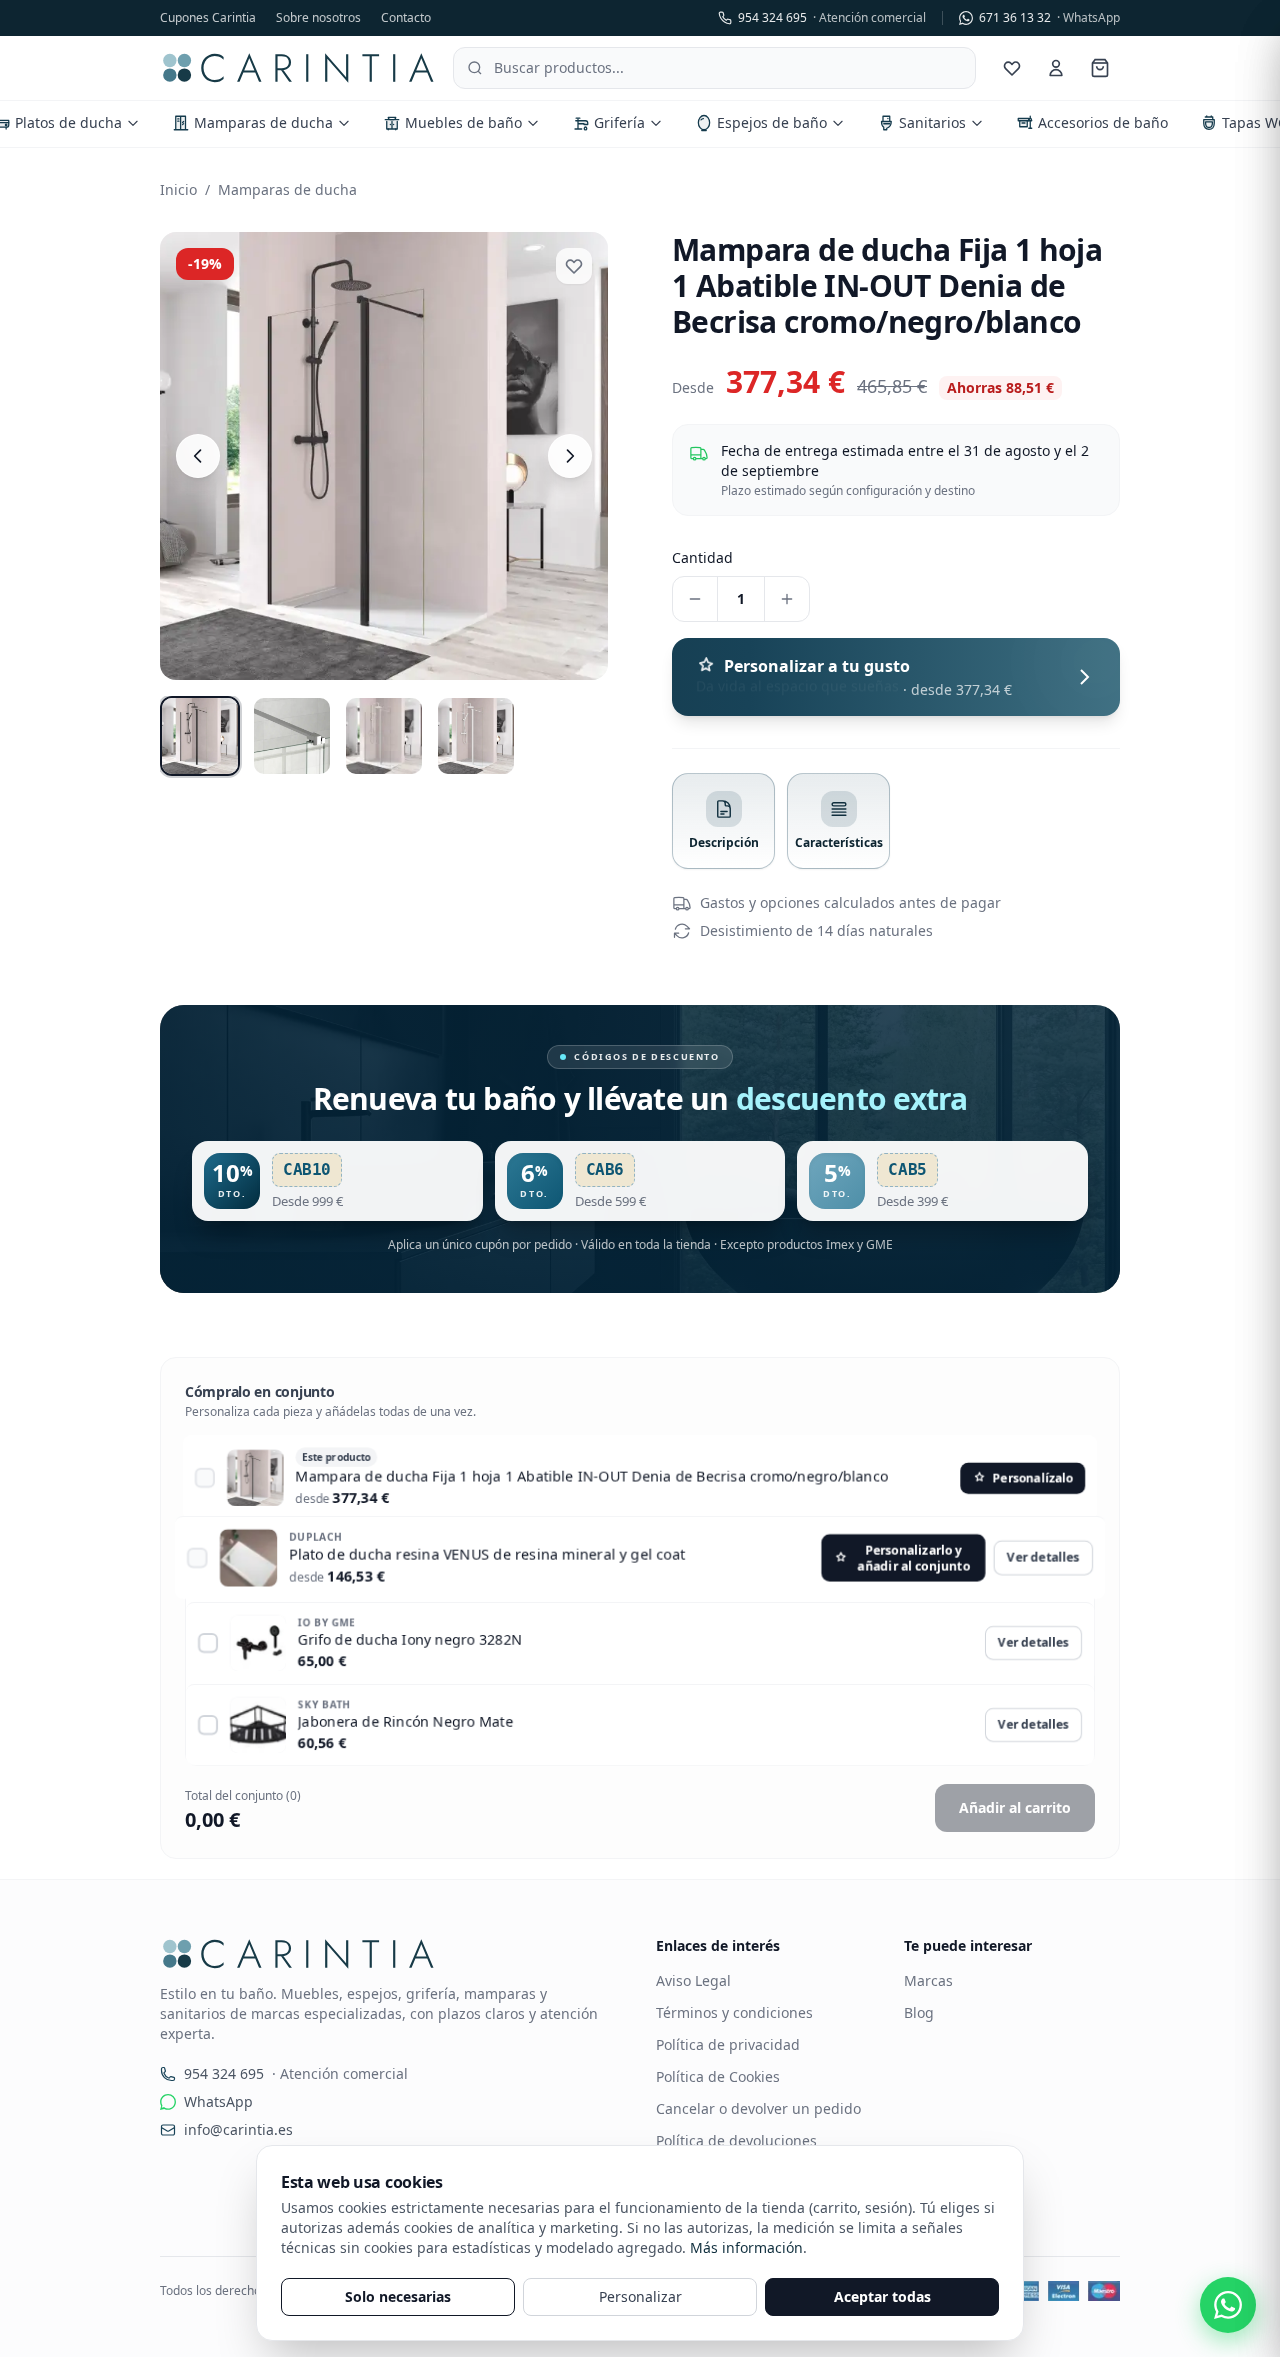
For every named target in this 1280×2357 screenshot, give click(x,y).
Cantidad (702, 557)
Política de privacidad (728, 2044)
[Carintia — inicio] (298, 68)
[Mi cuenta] (1056, 68)
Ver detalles (1033, 1561)
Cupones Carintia (208, 18)
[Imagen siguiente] (570, 456)
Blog (919, 2012)
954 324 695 (832, 18)
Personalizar (640, 2296)
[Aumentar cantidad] (787, 599)
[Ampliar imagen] (384, 456)
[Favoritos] (1012, 68)
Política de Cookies (718, 2076)
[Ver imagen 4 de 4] (476, 736)
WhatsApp (218, 2101)
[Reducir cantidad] (695, 599)
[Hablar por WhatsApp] (1228, 2305)
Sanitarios (932, 122)
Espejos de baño (772, 122)
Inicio (178, 189)
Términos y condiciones (734, 2012)
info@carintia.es (238, 2129)
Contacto (406, 18)
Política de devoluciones (736, 2140)
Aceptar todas (882, 2296)
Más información (746, 2247)
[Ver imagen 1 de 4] (200, 736)
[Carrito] (1100, 68)
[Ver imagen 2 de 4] (292, 736)
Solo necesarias (398, 2296)
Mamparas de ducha (263, 122)
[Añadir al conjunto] (208, 1479)
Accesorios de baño (1103, 122)
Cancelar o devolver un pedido (758, 2108)
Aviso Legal (693, 1980)
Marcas (928, 1980)
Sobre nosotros (318, 18)
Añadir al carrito (1015, 1807)
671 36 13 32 (1049, 18)
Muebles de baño (463, 122)
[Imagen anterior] (198, 456)
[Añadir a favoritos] (574, 266)
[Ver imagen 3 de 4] (384, 736)
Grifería (619, 122)
